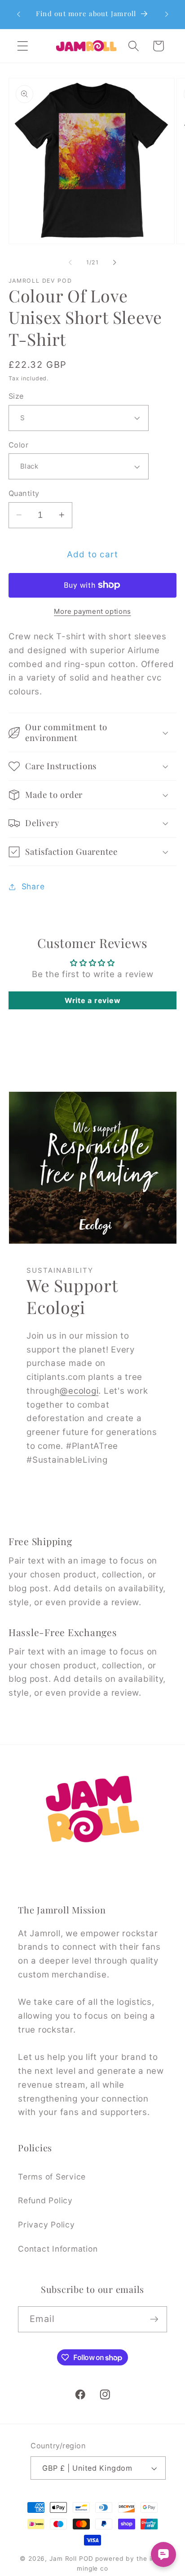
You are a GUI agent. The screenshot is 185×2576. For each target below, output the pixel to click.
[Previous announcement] (18, 14)
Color (19, 445)
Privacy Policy (46, 2225)
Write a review (93, 1000)
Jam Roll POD (71, 2559)
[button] (23, 46)
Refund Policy (45, 2200)
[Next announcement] (167, 14)
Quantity (24, 493)
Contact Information (58, 2249)
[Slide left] (70, 263)
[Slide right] (115, 263)
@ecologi (79, 1391)
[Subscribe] (154, 2319)
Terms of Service (52, 2177)
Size (16, 396)
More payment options (92, 611)
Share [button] (33, 886)
